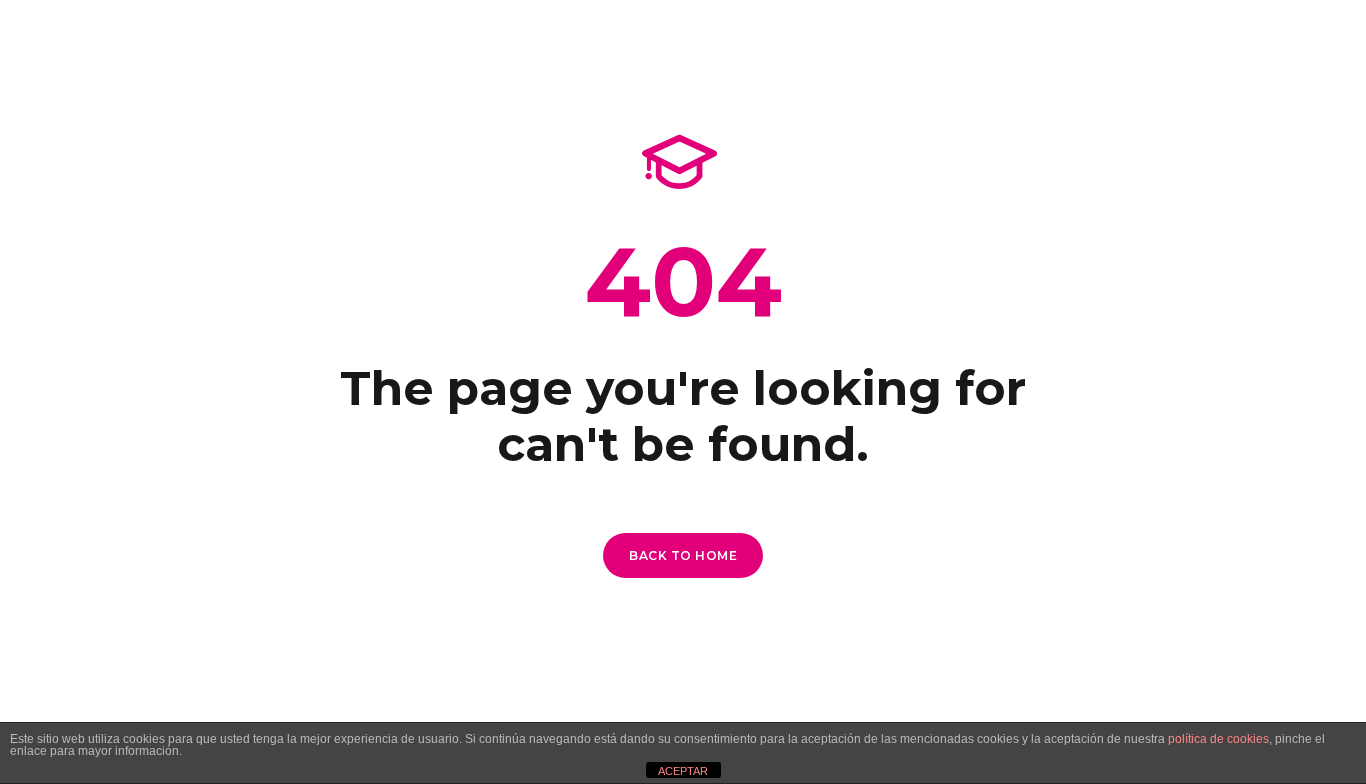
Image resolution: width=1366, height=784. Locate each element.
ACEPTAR (683, 771)
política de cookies (1218, 739)
